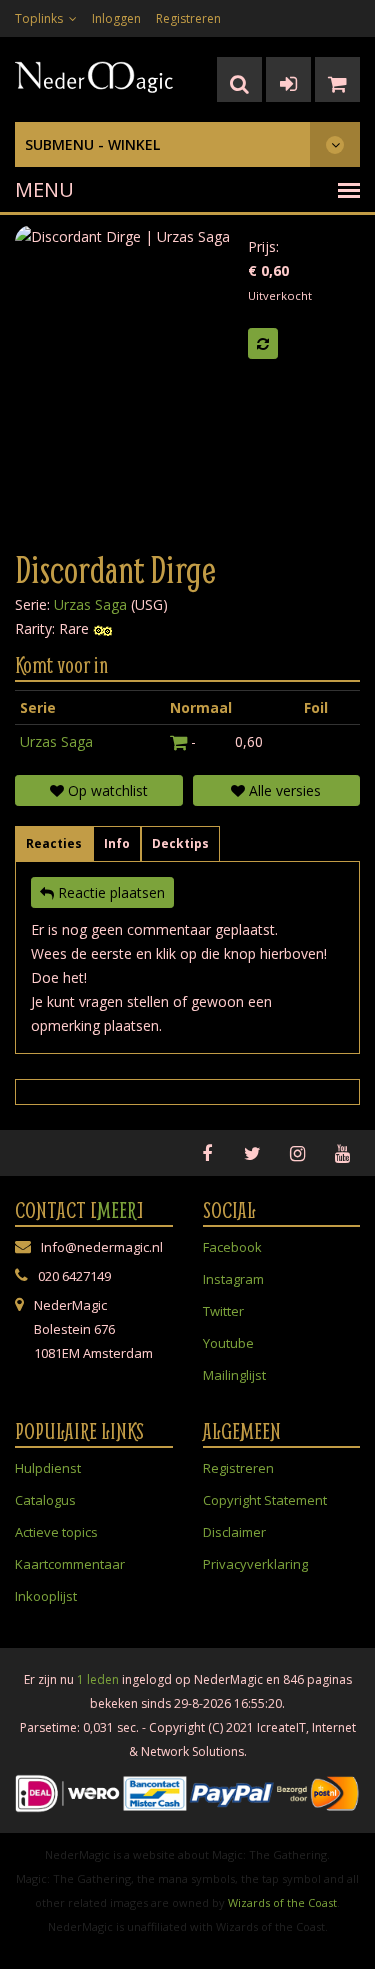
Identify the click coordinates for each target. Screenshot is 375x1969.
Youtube (228, 1343)
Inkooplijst (46, 1596)
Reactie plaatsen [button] (109, 892)
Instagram (233, 1279)
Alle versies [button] (283, 790)
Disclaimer (234, 1532)
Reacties (54, 843)
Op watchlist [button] (106, 790)
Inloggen (116, 18)
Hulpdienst (48, 1468)
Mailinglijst (234, 1375)
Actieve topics (56, 1532)
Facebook (232, 1247)
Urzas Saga (90, 604)
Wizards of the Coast (282, 1902)
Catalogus (45, 1500)
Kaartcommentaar (70, 1564)
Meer (117, 1210)
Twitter (223, 1311)
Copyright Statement (265, 1500)
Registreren (188, 18)
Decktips (180, 843)
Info (117, 843)
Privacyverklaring (255, 1564)
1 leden (98, 1679)
